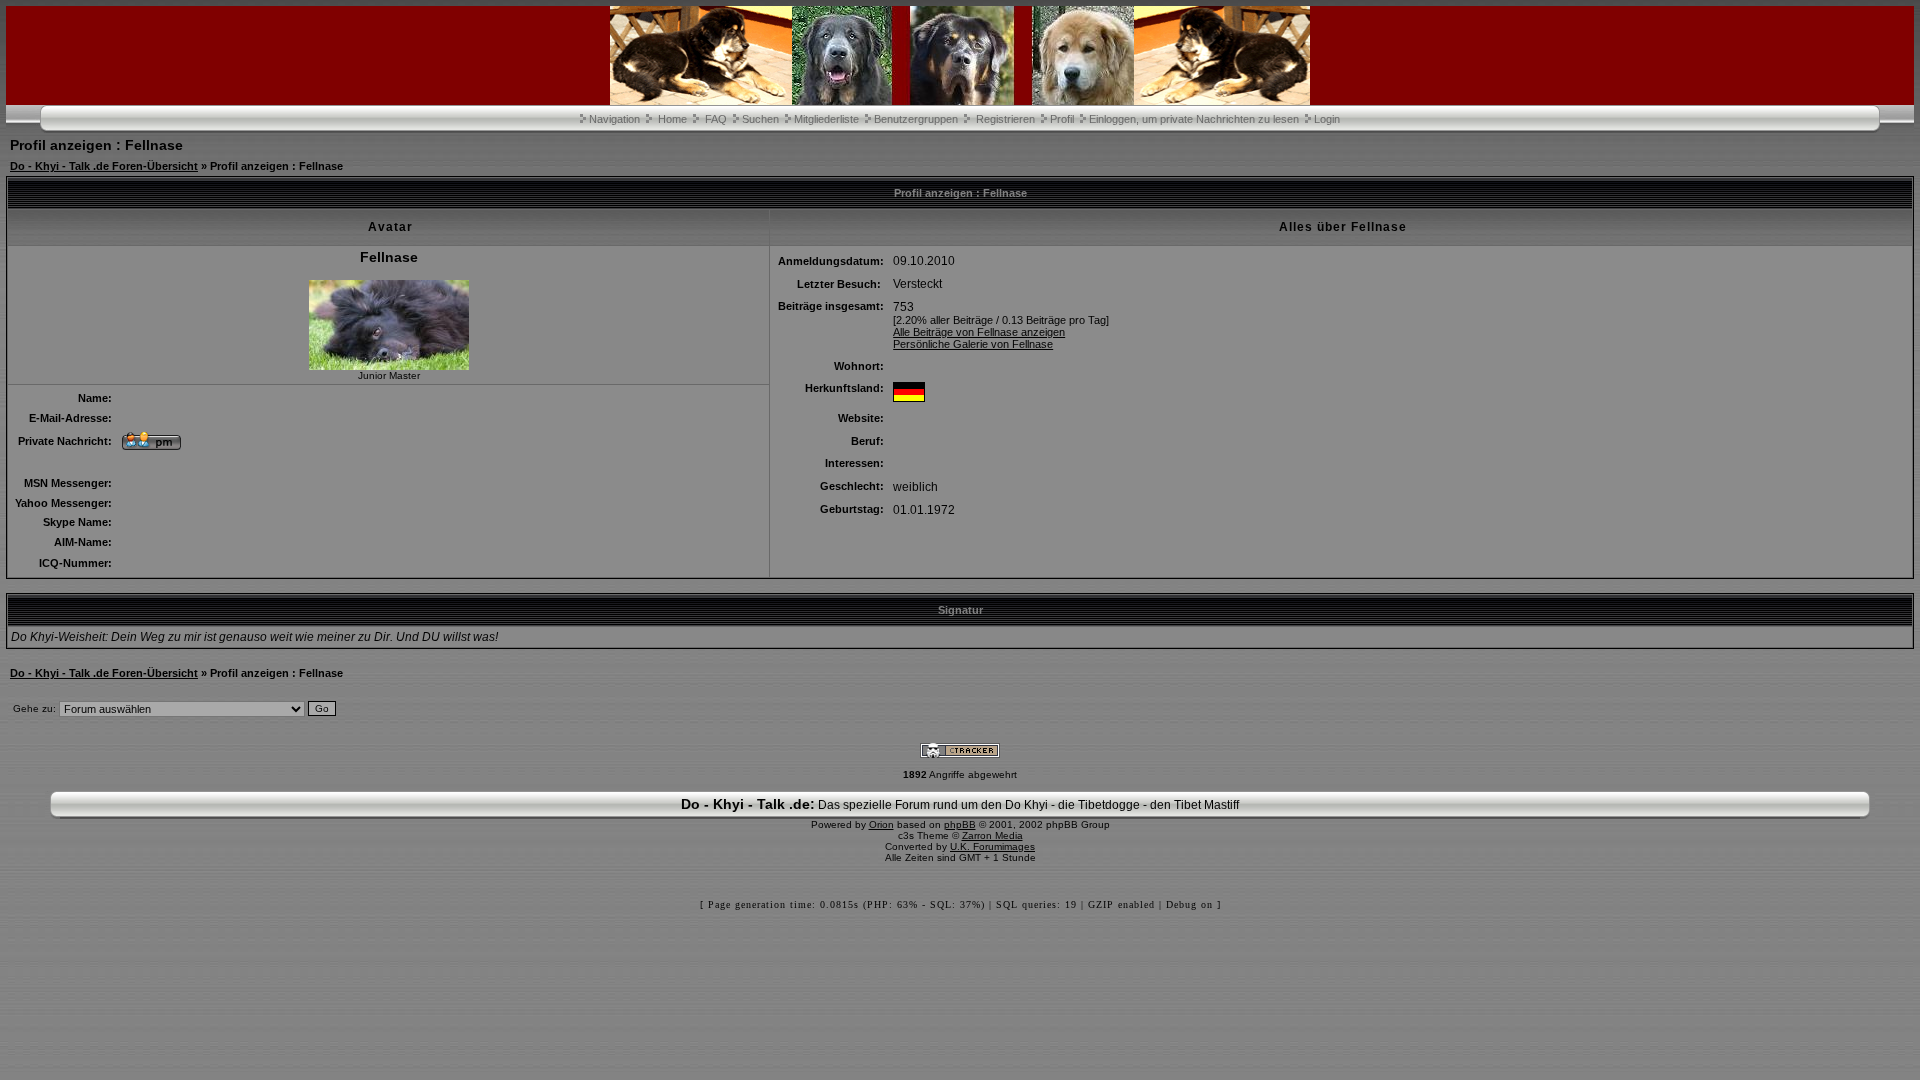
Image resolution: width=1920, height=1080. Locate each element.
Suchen (760, 119)
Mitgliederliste (826, 119)
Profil (1062, 119)
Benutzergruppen (916, 119)
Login (1327, 119)
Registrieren (1005, 119)
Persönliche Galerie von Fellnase (973, 344)
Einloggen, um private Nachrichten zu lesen (1194, 119)
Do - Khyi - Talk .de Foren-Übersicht (104, 166)
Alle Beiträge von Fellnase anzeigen (979, 332)
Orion (881, 824)
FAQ (716, 119)
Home (672, 119)
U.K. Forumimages (992, 846)
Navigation (614, 119)
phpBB (960, 824)
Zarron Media (992, 835)
